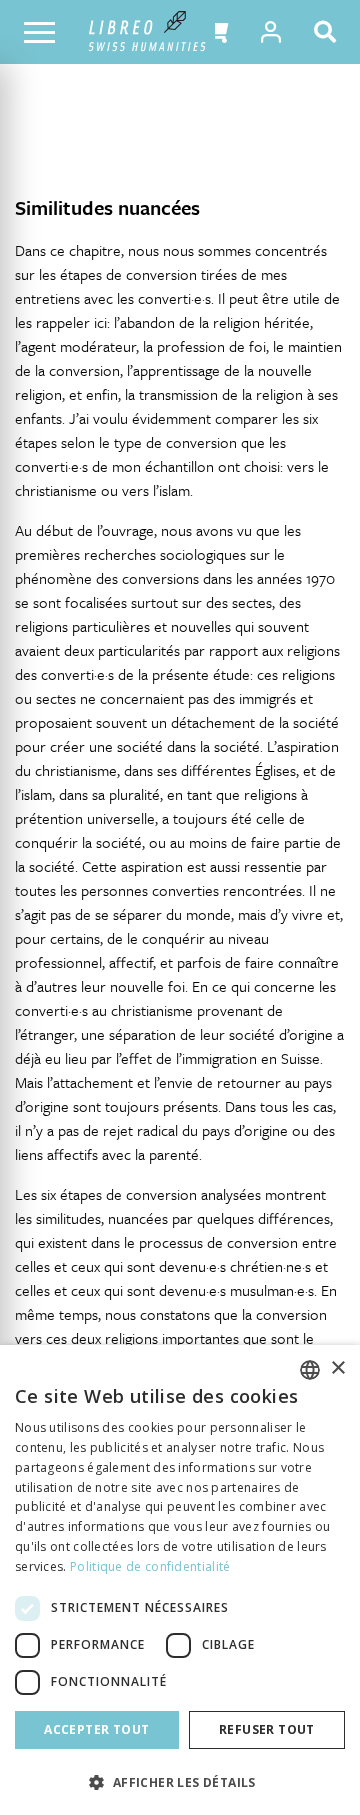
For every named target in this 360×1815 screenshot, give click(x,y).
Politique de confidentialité (150, 1566)
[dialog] (180, 1580)
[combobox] (310, 1370)
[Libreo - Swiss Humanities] (147, 32)
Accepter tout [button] (96, 1729)
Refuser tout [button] (267, 1729)
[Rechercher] (329, 32)
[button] (215, 32)
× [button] (337, 1368)
